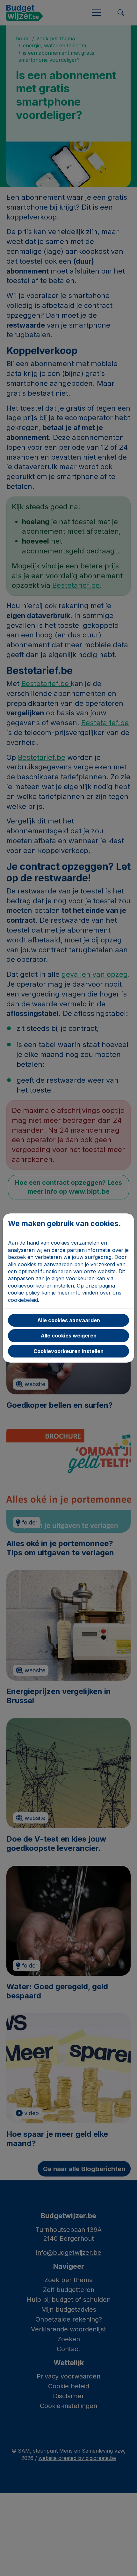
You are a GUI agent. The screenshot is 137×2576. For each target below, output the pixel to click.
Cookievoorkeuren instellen (68, 1351)
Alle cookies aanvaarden (69, 1320)
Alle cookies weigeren (69, 1336)
